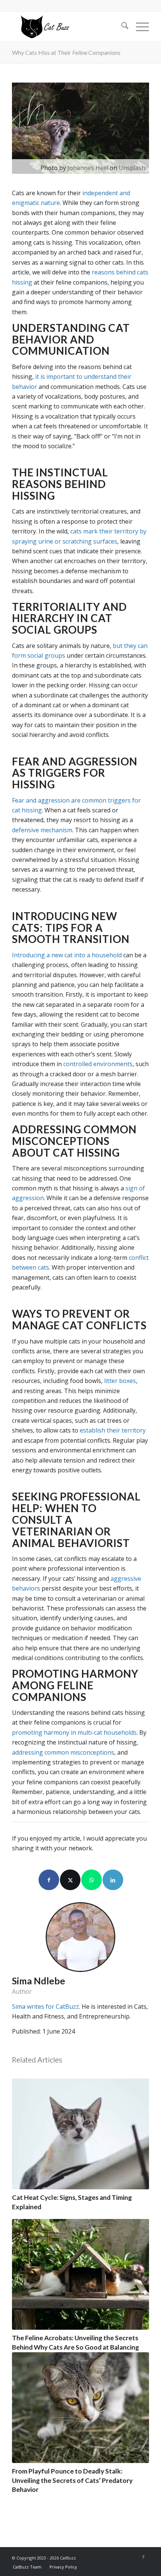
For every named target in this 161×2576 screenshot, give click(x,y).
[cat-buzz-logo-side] (67, 27)
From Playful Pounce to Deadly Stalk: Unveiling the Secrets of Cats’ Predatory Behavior (72, 2480)
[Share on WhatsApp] (92, 1880)
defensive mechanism (42, 830)
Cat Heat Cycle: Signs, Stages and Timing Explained (72, 2202)
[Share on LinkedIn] (113, 1880)
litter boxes (120, 1381)
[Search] (121, 27)
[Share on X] (70, 1880)
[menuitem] (121, 27)
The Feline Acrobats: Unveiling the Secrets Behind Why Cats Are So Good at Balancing (75, 2343)
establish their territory (113, 1430)
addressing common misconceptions (63, 1752)
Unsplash (132, 168)
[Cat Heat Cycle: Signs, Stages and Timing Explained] (80, 2134)
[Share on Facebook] (49, 1880)
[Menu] (139, 27)
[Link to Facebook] (143, 2557)
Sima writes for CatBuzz (45, 2007)
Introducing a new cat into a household (67, 955)
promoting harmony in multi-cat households (74, 1732)
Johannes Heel (88, 168)
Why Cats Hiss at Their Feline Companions (66, 52)
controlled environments (98, 1064)
